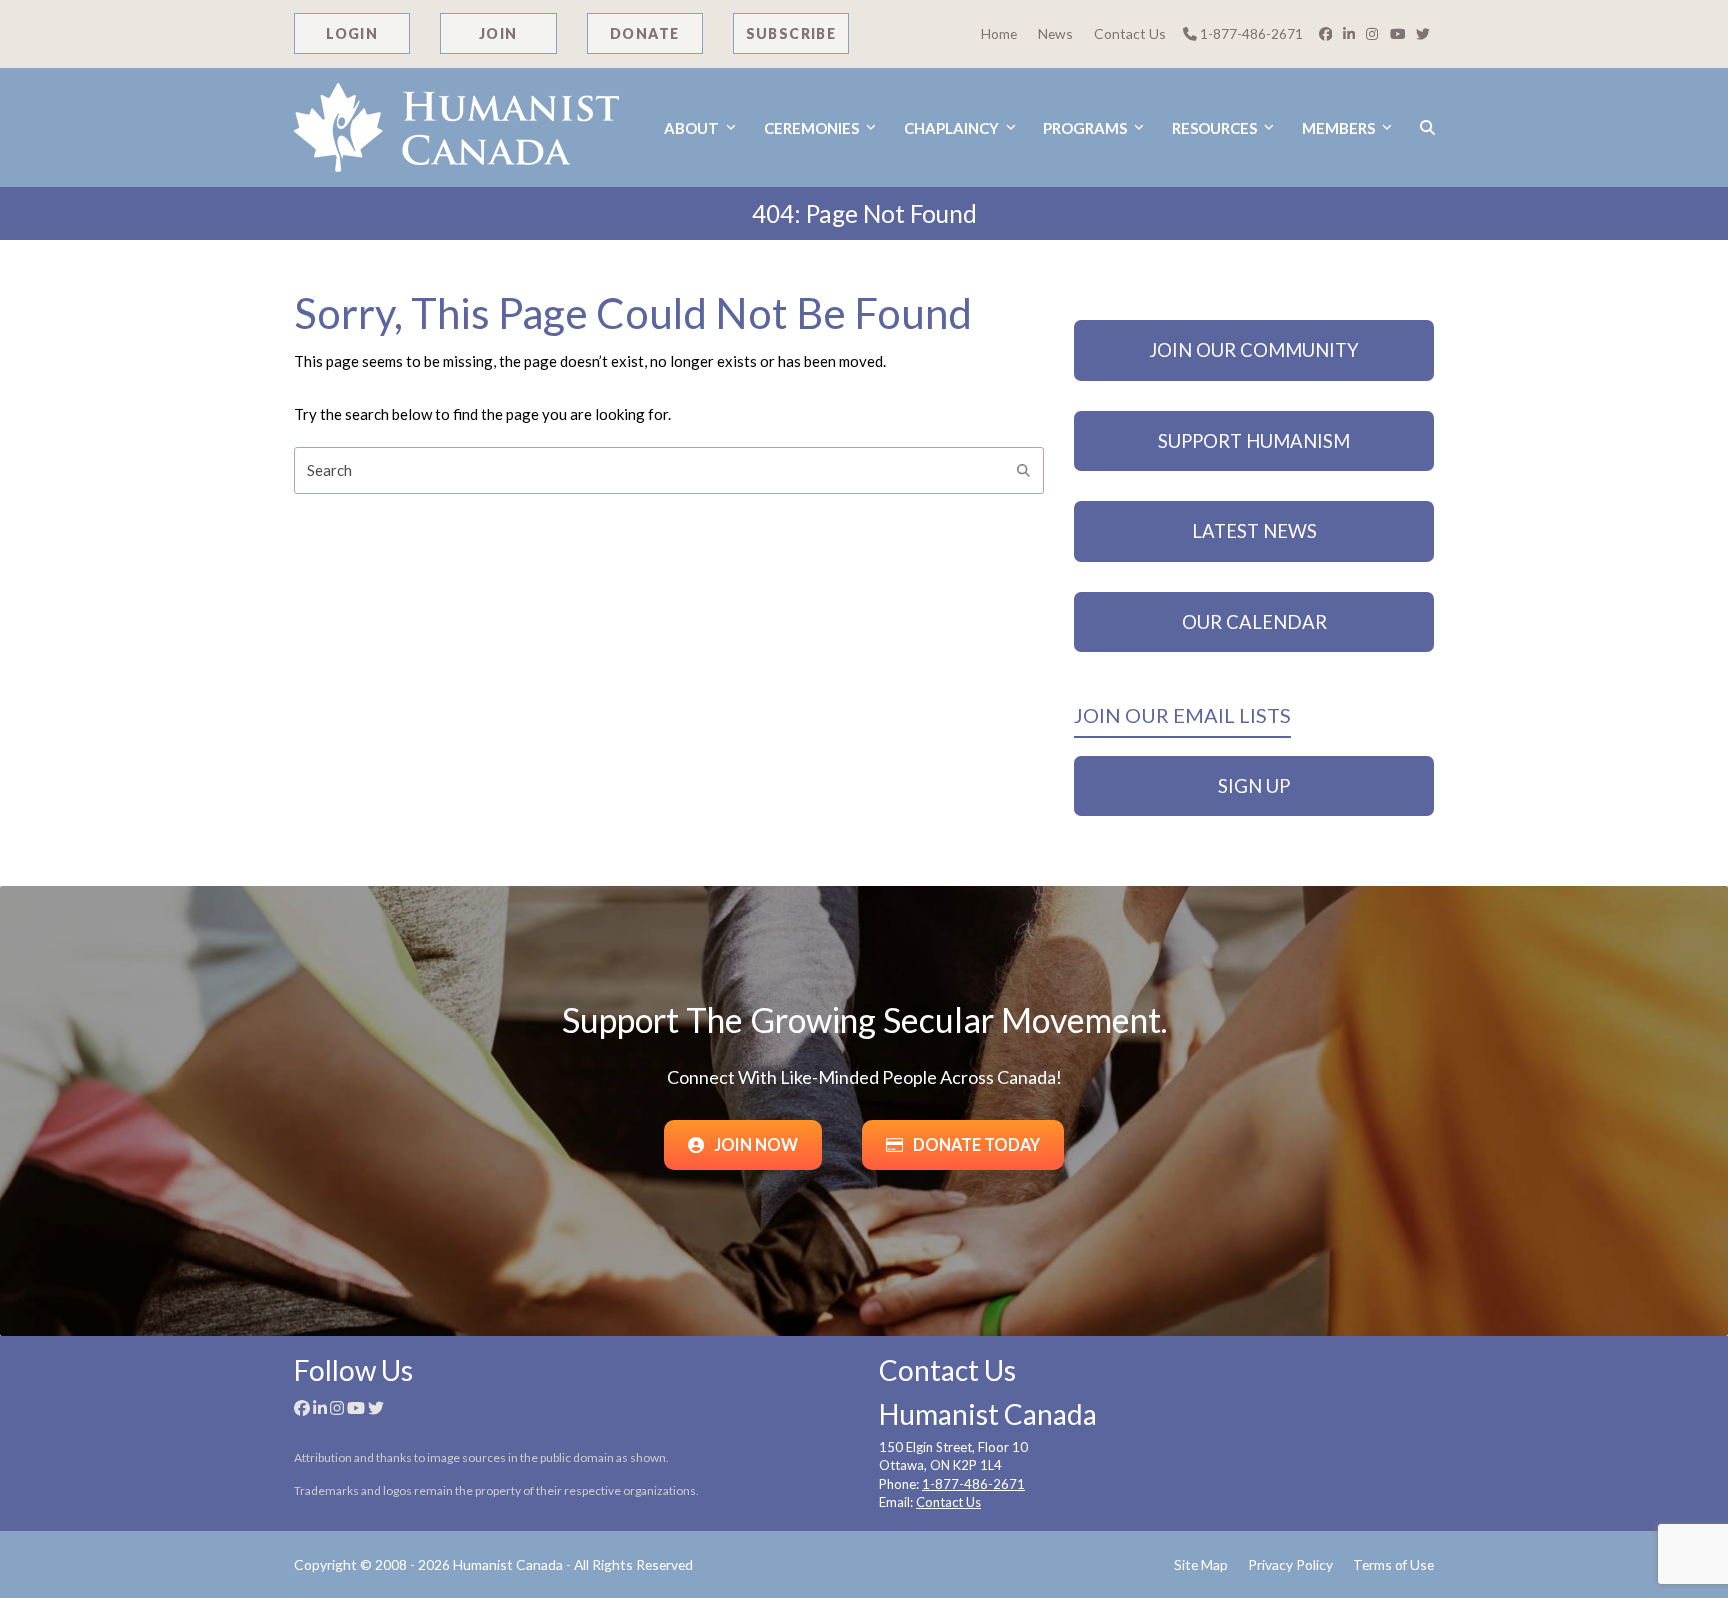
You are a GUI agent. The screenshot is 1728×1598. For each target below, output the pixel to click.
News (1055, 33)
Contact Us (1130, 33)
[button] (1427, 127)
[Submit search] (1023, 471)
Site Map (1201, 1564)
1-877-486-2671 (1250, 33)
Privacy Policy (1290, 1564)
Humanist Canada (508, 1564)
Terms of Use (1393, 1564)
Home (999, 33)
